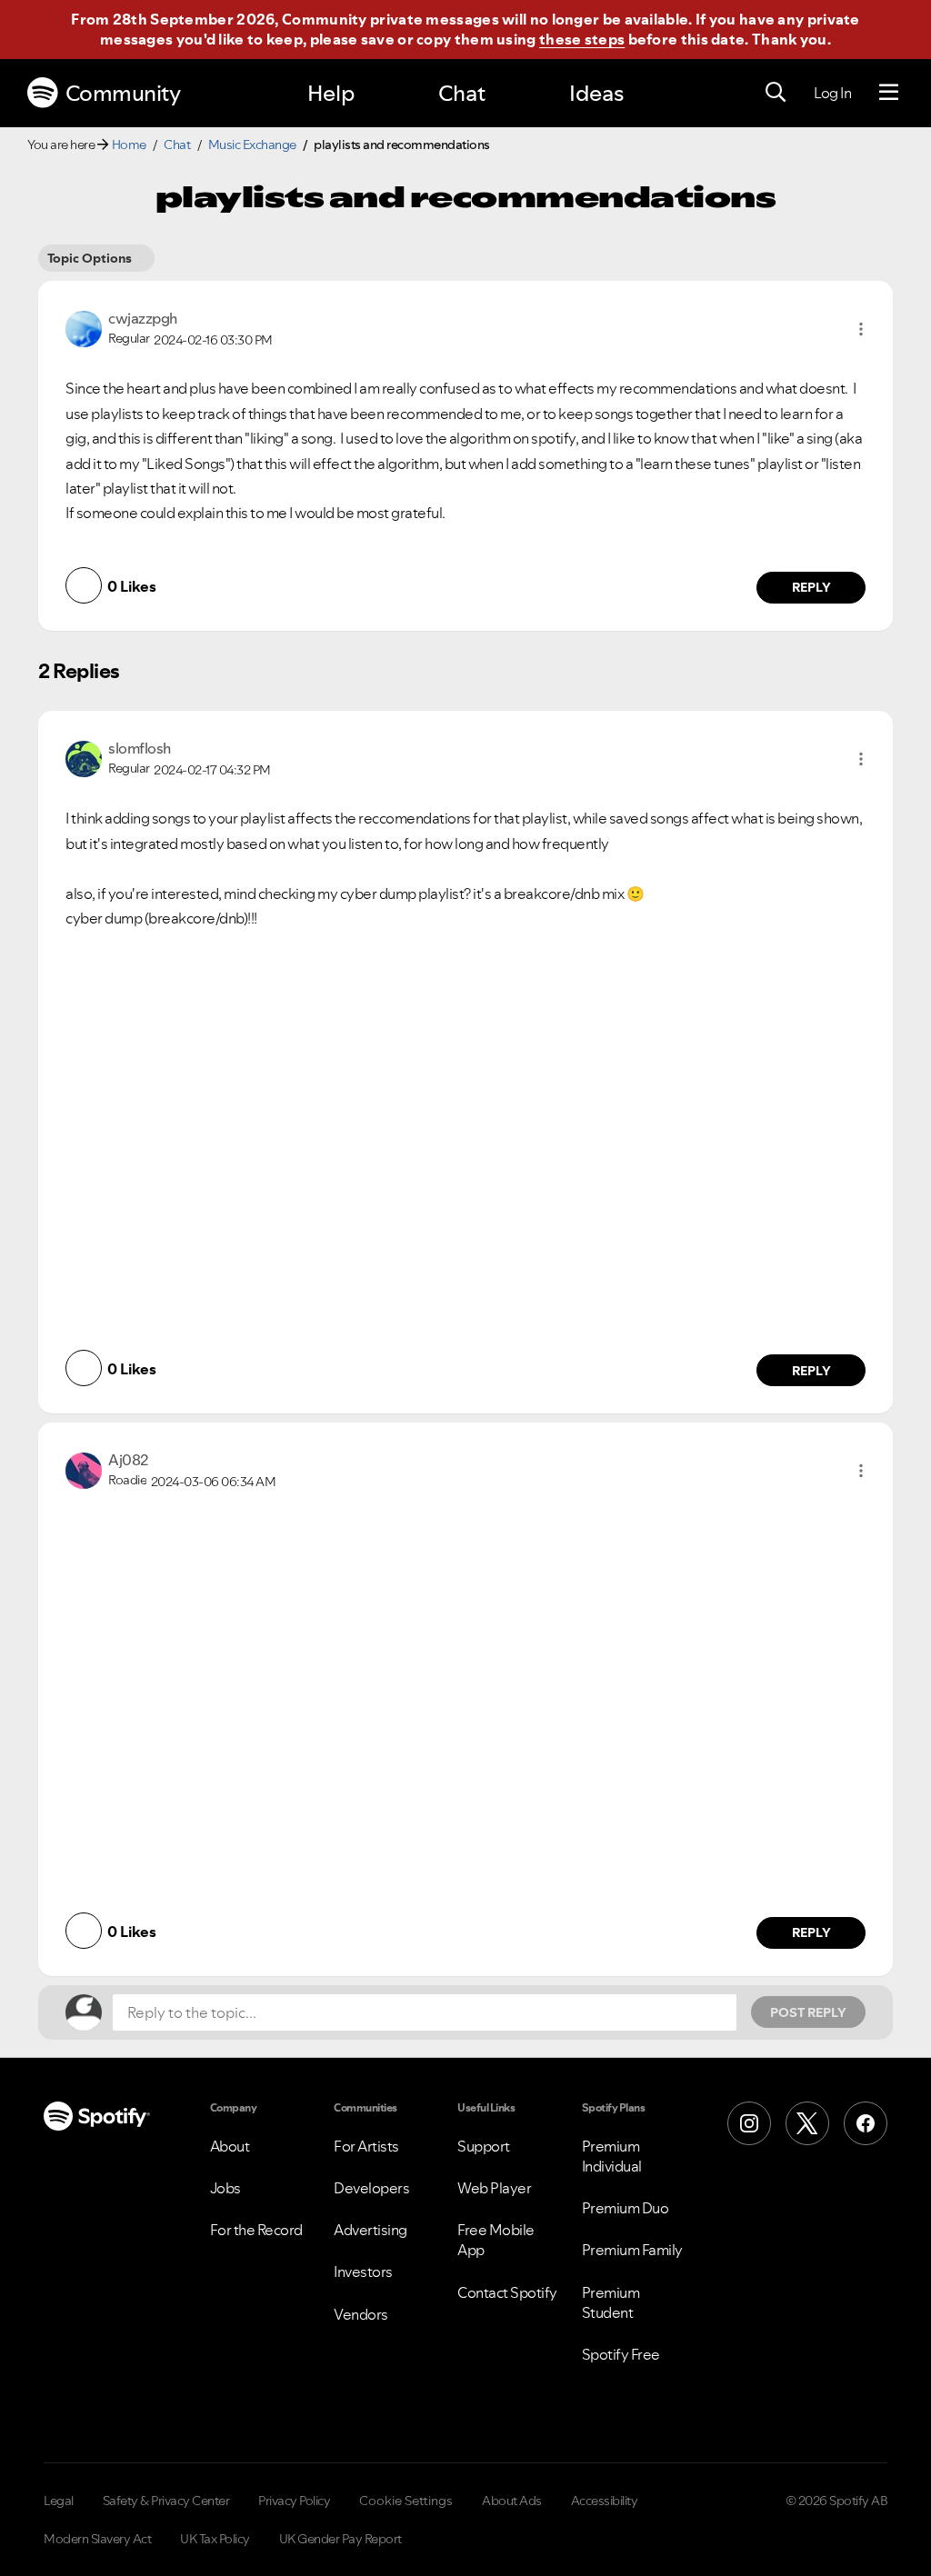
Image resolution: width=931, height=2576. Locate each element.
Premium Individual (612, 2156)
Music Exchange (252, 145)
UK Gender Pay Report (340, 2539)
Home (129, 145)
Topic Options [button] (90, 258)
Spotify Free (621, 2354)
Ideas (596, 93)
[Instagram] (749, 2123)
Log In (832, 93)
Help (331, 93)
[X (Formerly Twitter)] (807, 2123)
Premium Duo (626, 2208)
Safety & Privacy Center (166, 2501)
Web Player (494, 2188)
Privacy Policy (294, 2501)
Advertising (370, 2230)
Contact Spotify (507, 2292)
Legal (59, 2501)
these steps (582, 39)
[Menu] (889, 93)
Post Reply (808, 2012)
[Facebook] (866, 2123)
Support (484, 2146)
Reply (811, 587)
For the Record (256, 2230)
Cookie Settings (406, 2501)
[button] (861, 329)
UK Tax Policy (215, 2539)
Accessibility (605, 2501)
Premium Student (611, 2302)
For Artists (366, 2146)
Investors (363, 2271)
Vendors (361, 2314)
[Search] (776, 93)
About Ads (512, 2501)
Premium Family (632, 2250)
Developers (371, 2188)
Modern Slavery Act (97, 2539)
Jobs (225, 2188)
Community (123, 93)
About (230, 2146)
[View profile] (84, 327)
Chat (462, 93)
